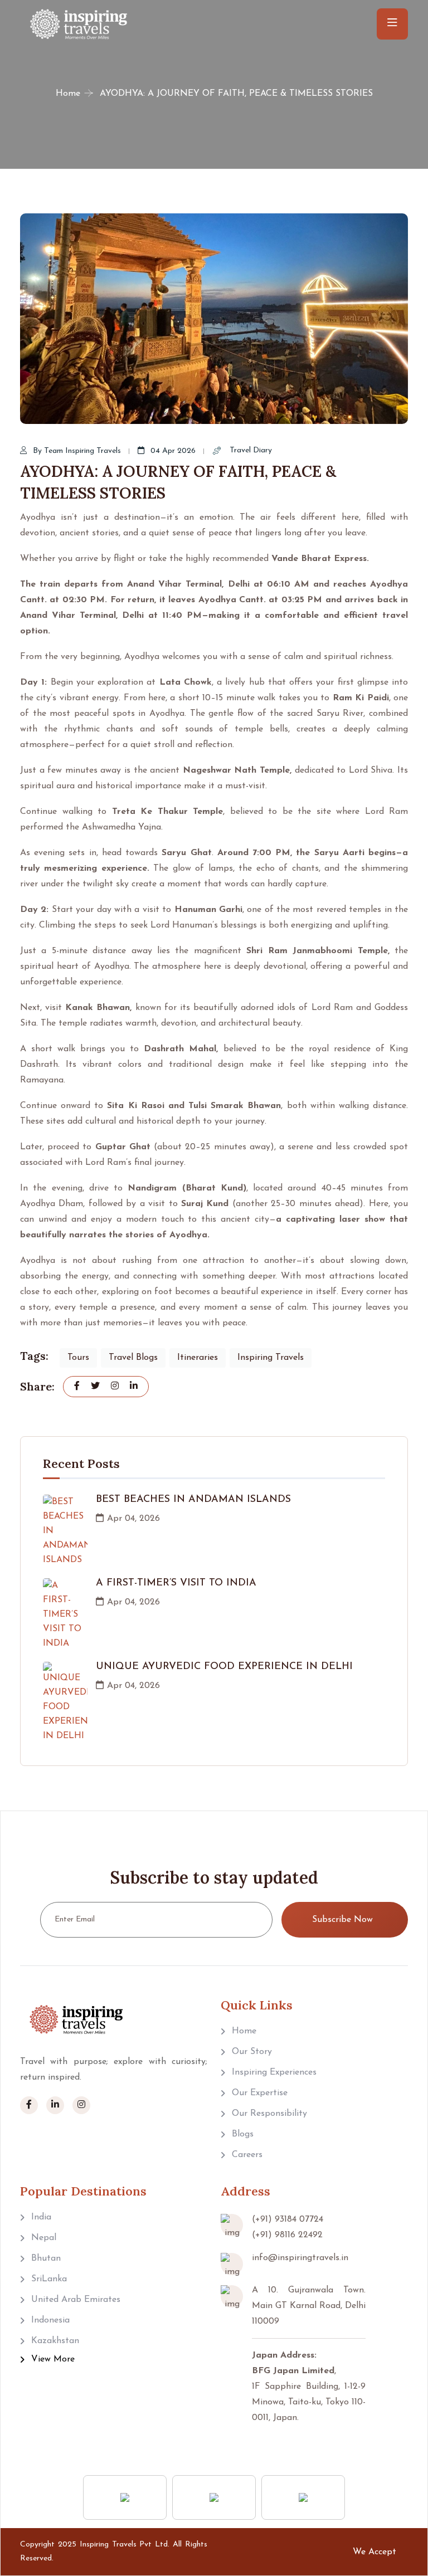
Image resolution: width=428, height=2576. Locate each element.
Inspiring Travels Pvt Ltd (124, 2545)
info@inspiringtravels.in (300, 2258)
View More (53, 2359)
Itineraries (198, 1358)
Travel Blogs (133, 1358)
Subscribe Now (342, 1920)
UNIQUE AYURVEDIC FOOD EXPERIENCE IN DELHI (224, 1667)
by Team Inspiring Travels (77, 451)
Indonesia (50, 2320)
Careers (247, 2155)
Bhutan (46, 2258)
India (41, 2217)
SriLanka (49, 2279)
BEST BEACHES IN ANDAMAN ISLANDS (193, 1500)
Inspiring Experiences (274, 2072)
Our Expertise (260, 2093)
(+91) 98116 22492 (287, 2235)
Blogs (243, 2134)
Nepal (44, 2238)
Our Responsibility (269, 2114)
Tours (78, 1358)
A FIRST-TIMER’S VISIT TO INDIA (176, 1583)
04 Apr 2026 (173, 451)
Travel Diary (250, 450)
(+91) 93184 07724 (288, 2219)
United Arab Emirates (76, 2300)
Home (68, 94)
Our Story (252, 2052)
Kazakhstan (55, 2341)
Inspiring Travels (271, 1358)
